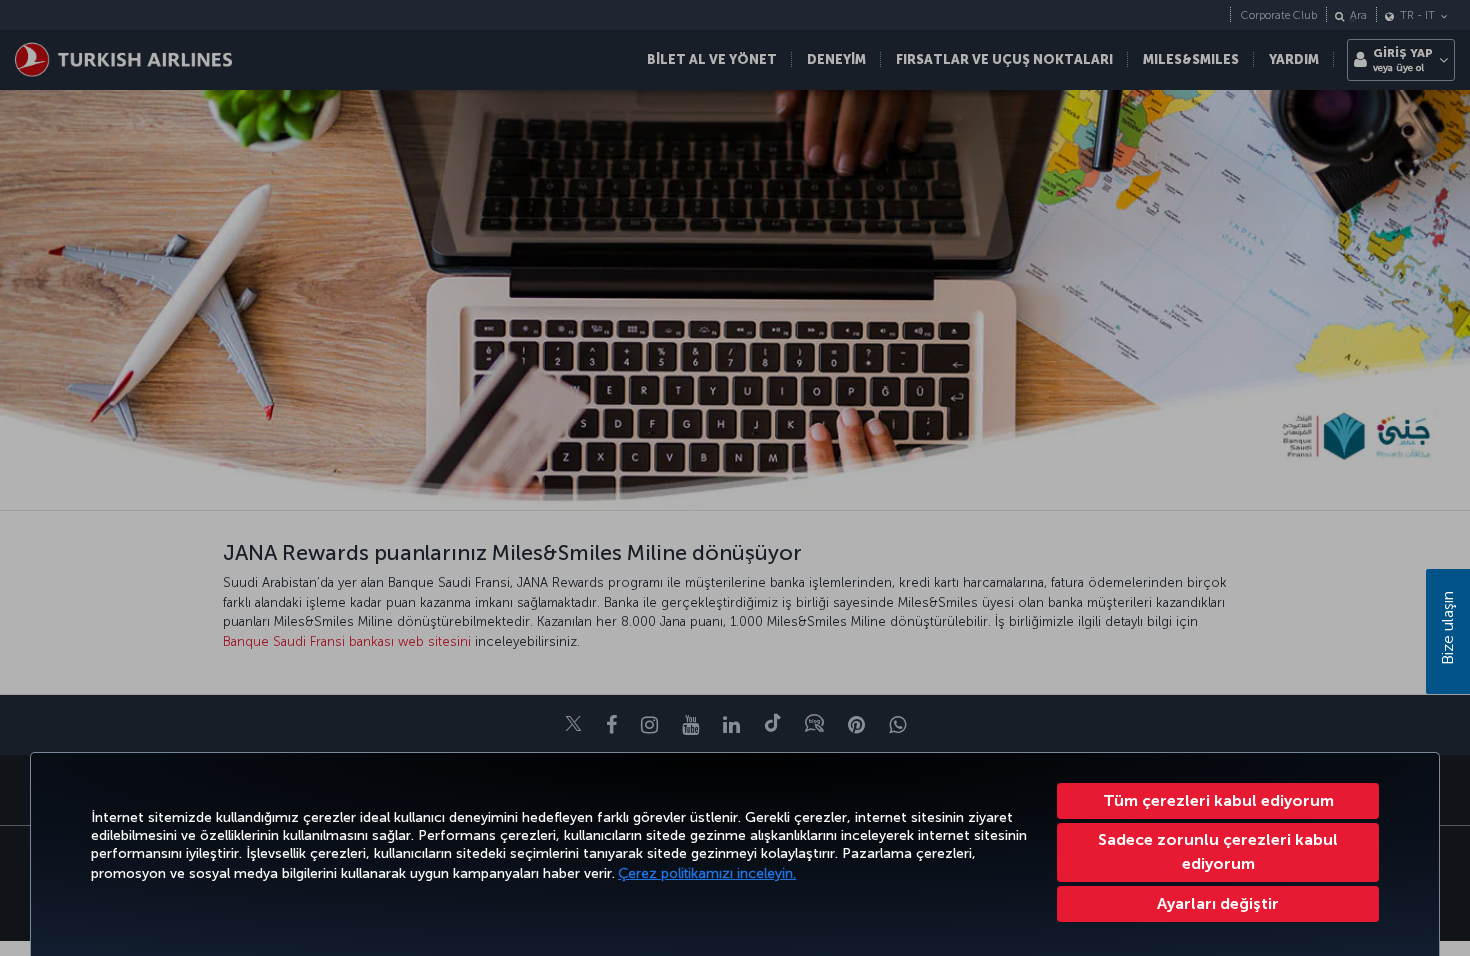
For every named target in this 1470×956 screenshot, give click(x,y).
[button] (1218, 904)
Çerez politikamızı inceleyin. (707, 873)
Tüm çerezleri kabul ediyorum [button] (1218, 800)
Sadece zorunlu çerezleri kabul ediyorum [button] (1218, 851)
